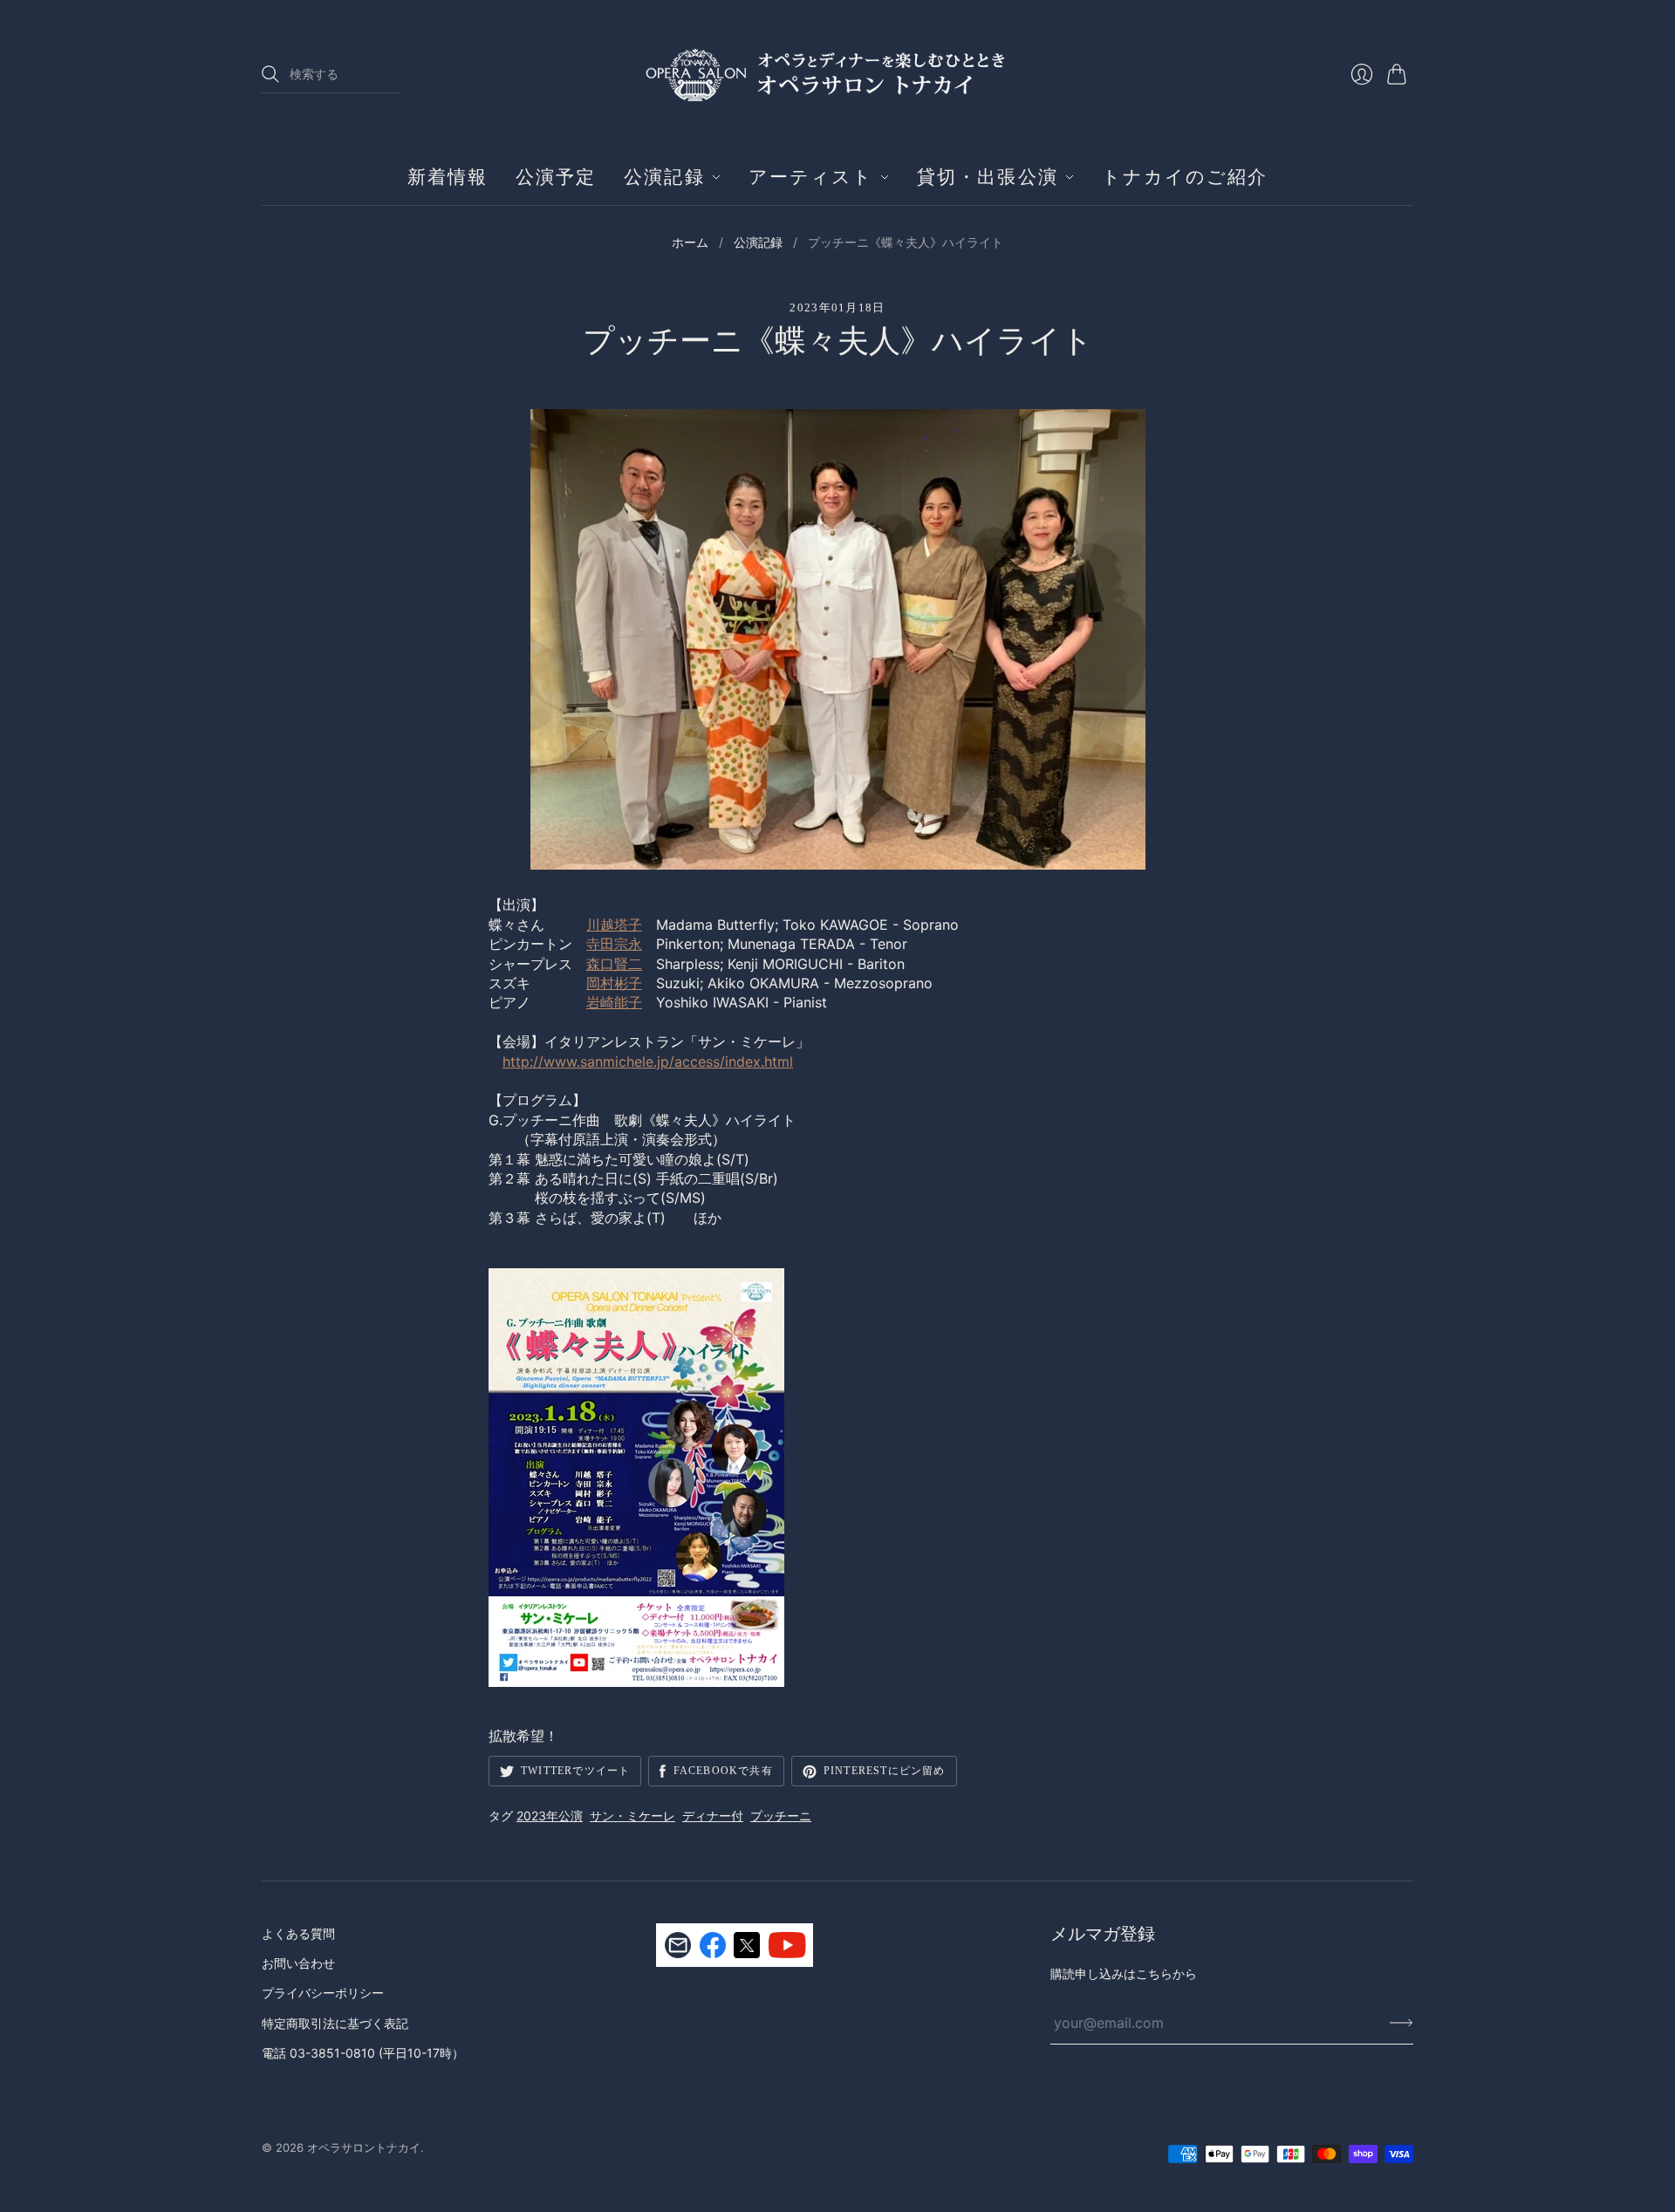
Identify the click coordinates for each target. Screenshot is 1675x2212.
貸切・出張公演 (988, 177)
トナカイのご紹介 (1185, 177)
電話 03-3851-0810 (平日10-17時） (363, 2053)
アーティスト (811, 177)
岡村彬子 (614, 983)
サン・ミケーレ (632, 1816)
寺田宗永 (614, 944)
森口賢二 (614, 964)
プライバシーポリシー (323, 1993)
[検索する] (270, 74)
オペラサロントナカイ (364, 2147)
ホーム (690, 242)
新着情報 (448, 177)
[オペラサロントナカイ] (837, 74)
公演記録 (664, 177)
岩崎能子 (614, 1002)
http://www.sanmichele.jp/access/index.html (648, 1062)
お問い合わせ (298, 1963)
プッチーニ (781, 1816)
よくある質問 (298, 1933)
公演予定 (556, 177)
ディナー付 (713, 1816)
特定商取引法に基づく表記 (335, 2023)
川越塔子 (614, 925)
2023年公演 (550, 1816)
